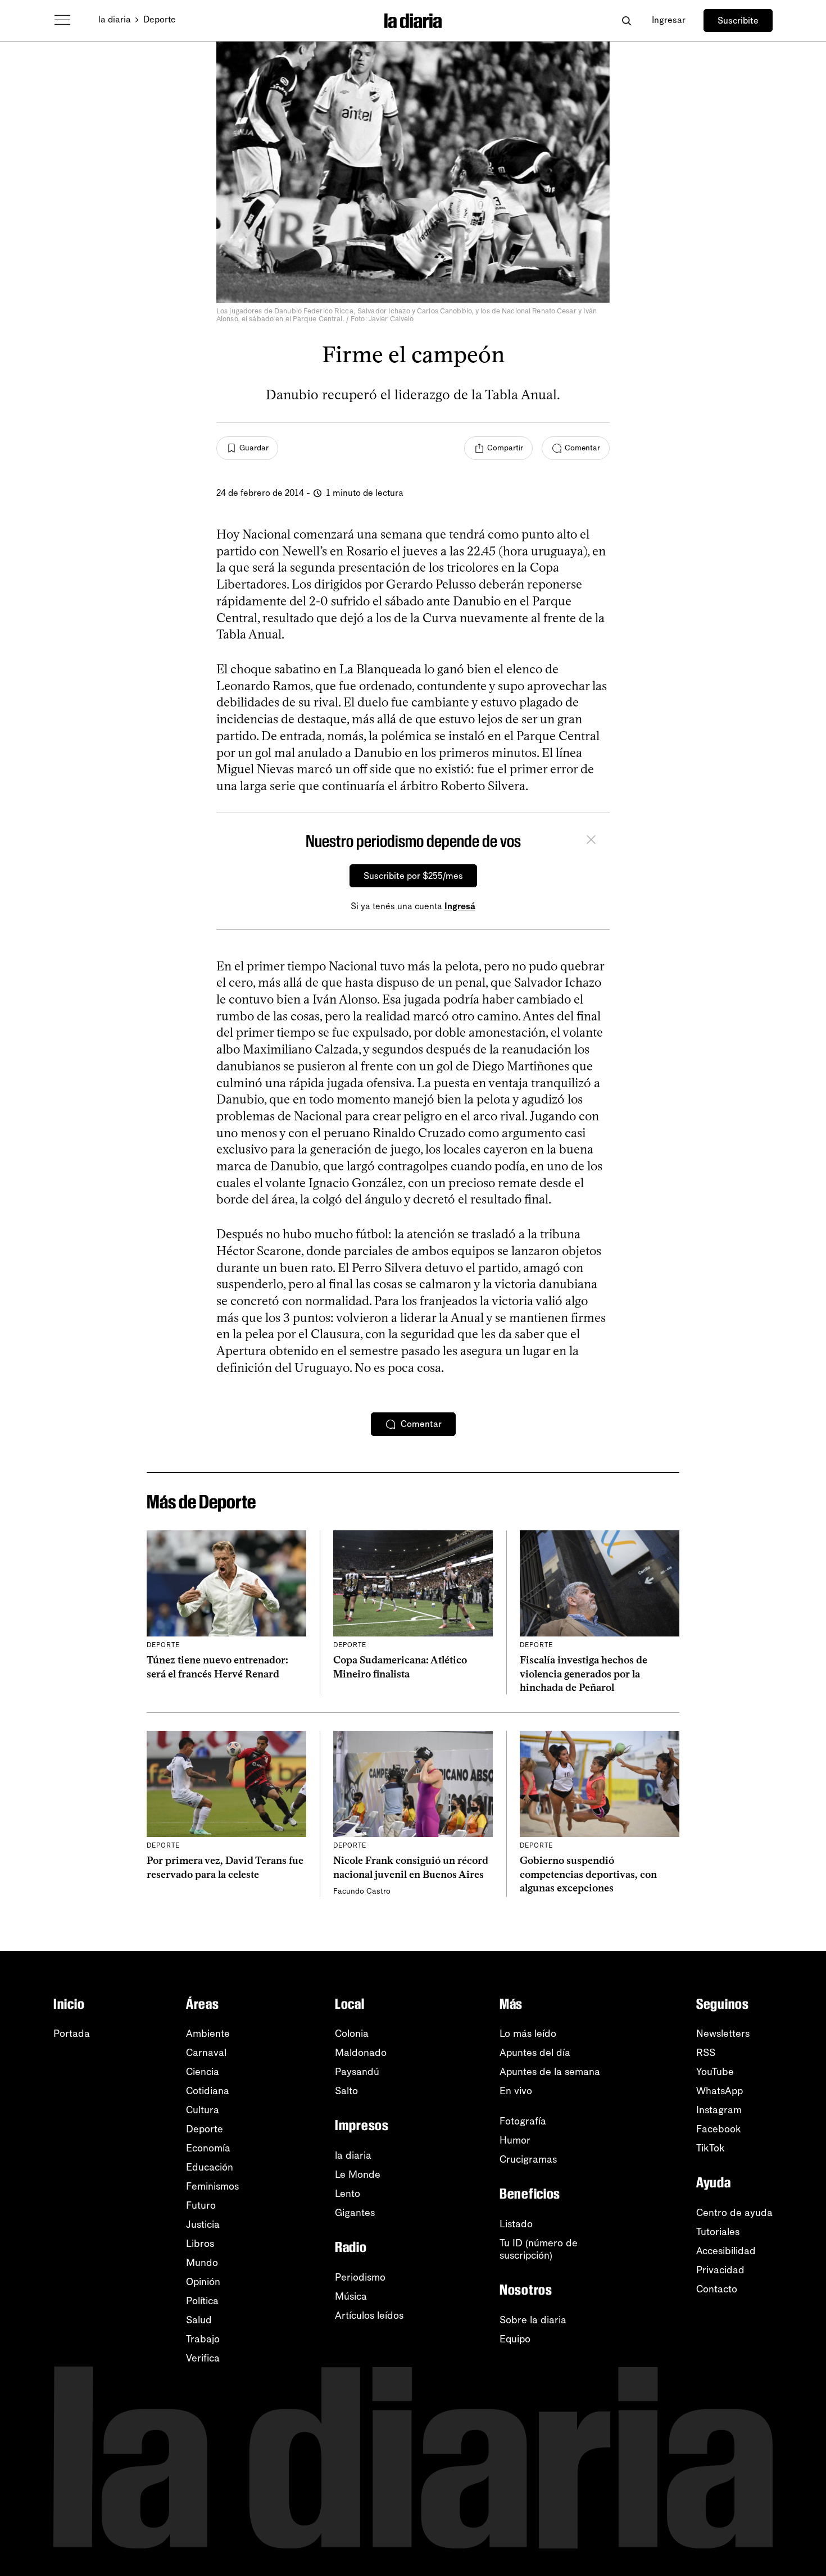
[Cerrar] (591, 841)
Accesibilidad (726, 2251)
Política (202, 2301)
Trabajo (203, 2339)
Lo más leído (528, 2034)
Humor (515, 2140)
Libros (200, 2244)
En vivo (516, 2091)
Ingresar (669, 20)
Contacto (717, 2289)
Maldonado (361, 2053)
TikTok (711, 2148)
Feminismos (212, 2186)
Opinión (203, 2282)
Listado (516, 2224)
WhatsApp (720, 2091)
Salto (346, 2091)
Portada (72, 2034)
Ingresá (460, 906)
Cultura (203, 2110)
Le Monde (358, 2174)
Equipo (515, 2339)
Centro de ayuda (734, 2213)
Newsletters (723, 2034)
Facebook (719, 2129)
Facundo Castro (362, 1891)
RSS (706, 2053)
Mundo (202, 2263)
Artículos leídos (369, 2315)
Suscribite (738, 20)
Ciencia (203, 2072)
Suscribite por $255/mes (413, 876)
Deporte (160, 19)
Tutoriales (718, 2232)
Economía (208, 2148)
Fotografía (523, 2121)
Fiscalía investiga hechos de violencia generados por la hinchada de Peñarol (584, 1674)
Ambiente (208, 2034)
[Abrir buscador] (626, 20)
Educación (210, 2167)
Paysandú (357, 2072)
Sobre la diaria (533, 2320)
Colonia (352, 2034)
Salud (199, 2320)
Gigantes (355, 2213)
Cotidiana (208, 2091)
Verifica (203, 2358)
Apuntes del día (535, 2053)
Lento (348, 2194)
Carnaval (206, 2053)
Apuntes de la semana (550, 2072)
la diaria (115, 19)
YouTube (715, 2072)
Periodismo (360, 2277)
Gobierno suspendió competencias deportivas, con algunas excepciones (588, 1874)
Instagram (719, 2110)
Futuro (201, 2205)
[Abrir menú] (62, 20)
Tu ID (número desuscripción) (539, 2249)
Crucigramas (528, 2159)
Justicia (203, 2224)
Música (351, 2296)
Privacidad (720, 2270)
